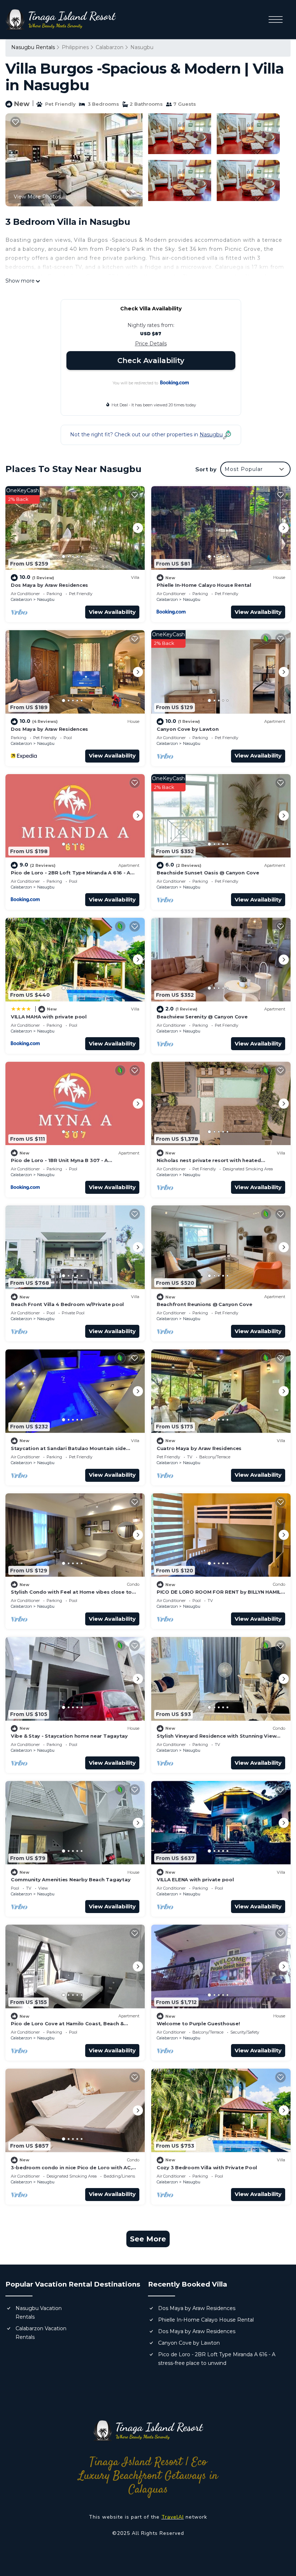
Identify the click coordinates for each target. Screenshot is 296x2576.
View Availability (112, 612)
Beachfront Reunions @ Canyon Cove (204, 1304)
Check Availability (151, 361)
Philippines (75, 47)
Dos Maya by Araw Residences (49, 585)
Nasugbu (142, 47)
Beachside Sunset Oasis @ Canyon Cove (208, 873)
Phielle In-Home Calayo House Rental (204, 585)
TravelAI (173, 2517)
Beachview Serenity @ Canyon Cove (202, 1017)
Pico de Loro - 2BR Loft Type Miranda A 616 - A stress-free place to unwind (217, 2359)
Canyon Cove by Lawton (188, 729)
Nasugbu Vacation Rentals (39, 2313)
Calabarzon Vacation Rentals (41, 2333)
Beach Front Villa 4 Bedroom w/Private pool (67, 1304)
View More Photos (37, 197)
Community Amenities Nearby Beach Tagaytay (71, 1879)
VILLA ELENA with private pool (195, 1879)
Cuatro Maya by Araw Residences (199, 1448)
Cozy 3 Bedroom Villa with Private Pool (207, 2167)
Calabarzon (110, 47)
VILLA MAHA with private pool (49, 1017)
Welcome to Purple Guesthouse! (198, 2023)
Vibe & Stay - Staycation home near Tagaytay (69, 1736)
